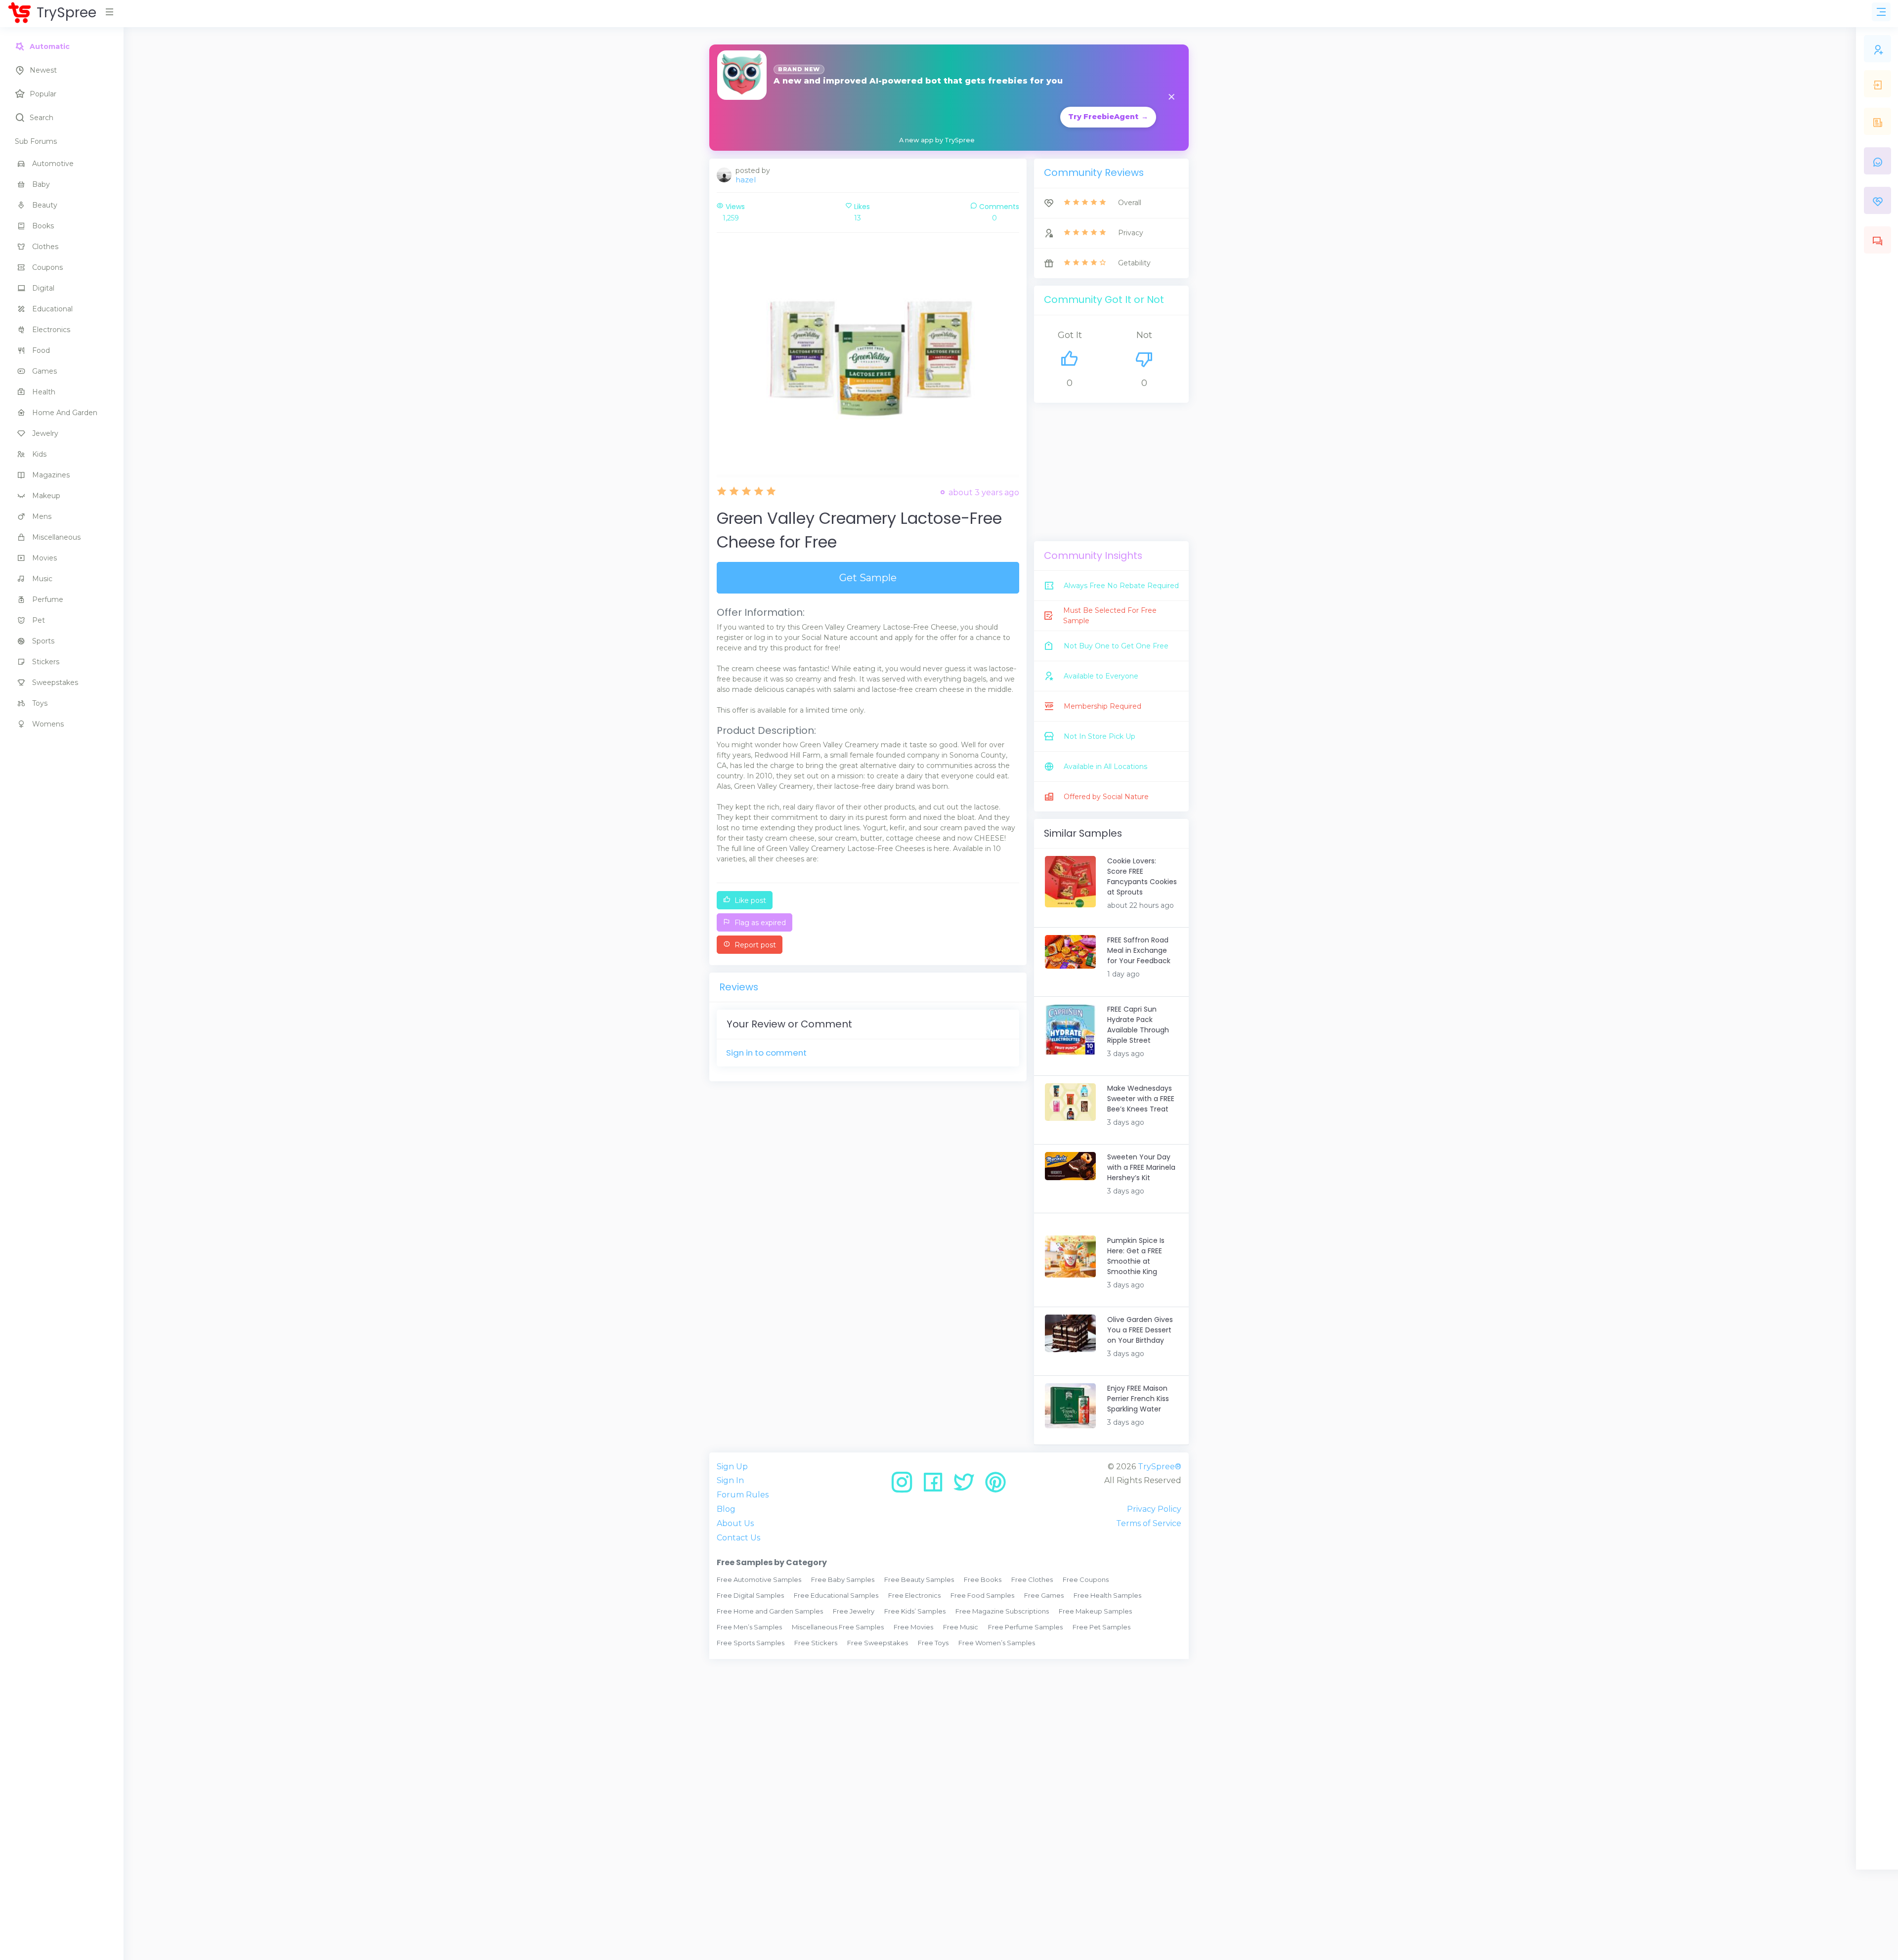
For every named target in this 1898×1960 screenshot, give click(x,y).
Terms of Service (1149, 1523)
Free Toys (933, 1643)
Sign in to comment (766, 1053)
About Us (735, 1523)
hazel (746, 180)
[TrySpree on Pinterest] (995, 1486)
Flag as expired (759, 923)
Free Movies (913, 1627)
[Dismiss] (1171, 98)
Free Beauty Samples (919, 1579)
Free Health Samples (1107, 1595)
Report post (754, 945)
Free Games (1044, 1595)
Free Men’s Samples (749, 1627)
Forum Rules (743, 1495)
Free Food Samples (982, 1595)
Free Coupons (1086, 1579)
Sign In (730, 1480)
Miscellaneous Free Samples (838, 1627)
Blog (726, 1509)
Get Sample (868, 578)
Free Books (983, 1579)
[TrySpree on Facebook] (936, 1486)
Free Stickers (816, 1643)
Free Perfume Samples (1025, 1627)
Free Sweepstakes (878, 1643)
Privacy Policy (1154, 1509)
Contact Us (738, 1538)
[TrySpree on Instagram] (905, 1486)
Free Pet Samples (1101, 1627)
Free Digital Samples (750, 1595)
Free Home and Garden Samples (770, 1611)
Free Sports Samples (751, 1643)
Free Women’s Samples (997, 1643)
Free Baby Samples (843, 1579)
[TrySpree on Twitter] (968, 1486)
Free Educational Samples (836, 1595)
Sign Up (732, 1467)
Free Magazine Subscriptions (1002, 1611)
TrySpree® (1160, 1467)
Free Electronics (914, 1595)
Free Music (961, 1627)
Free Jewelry (854, 1611)
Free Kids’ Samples (915, 1611)
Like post (749, 900)
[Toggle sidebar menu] (1881, 12)
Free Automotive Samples (759, 1579)
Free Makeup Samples (1095, 1611)
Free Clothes (1032, 1579)
